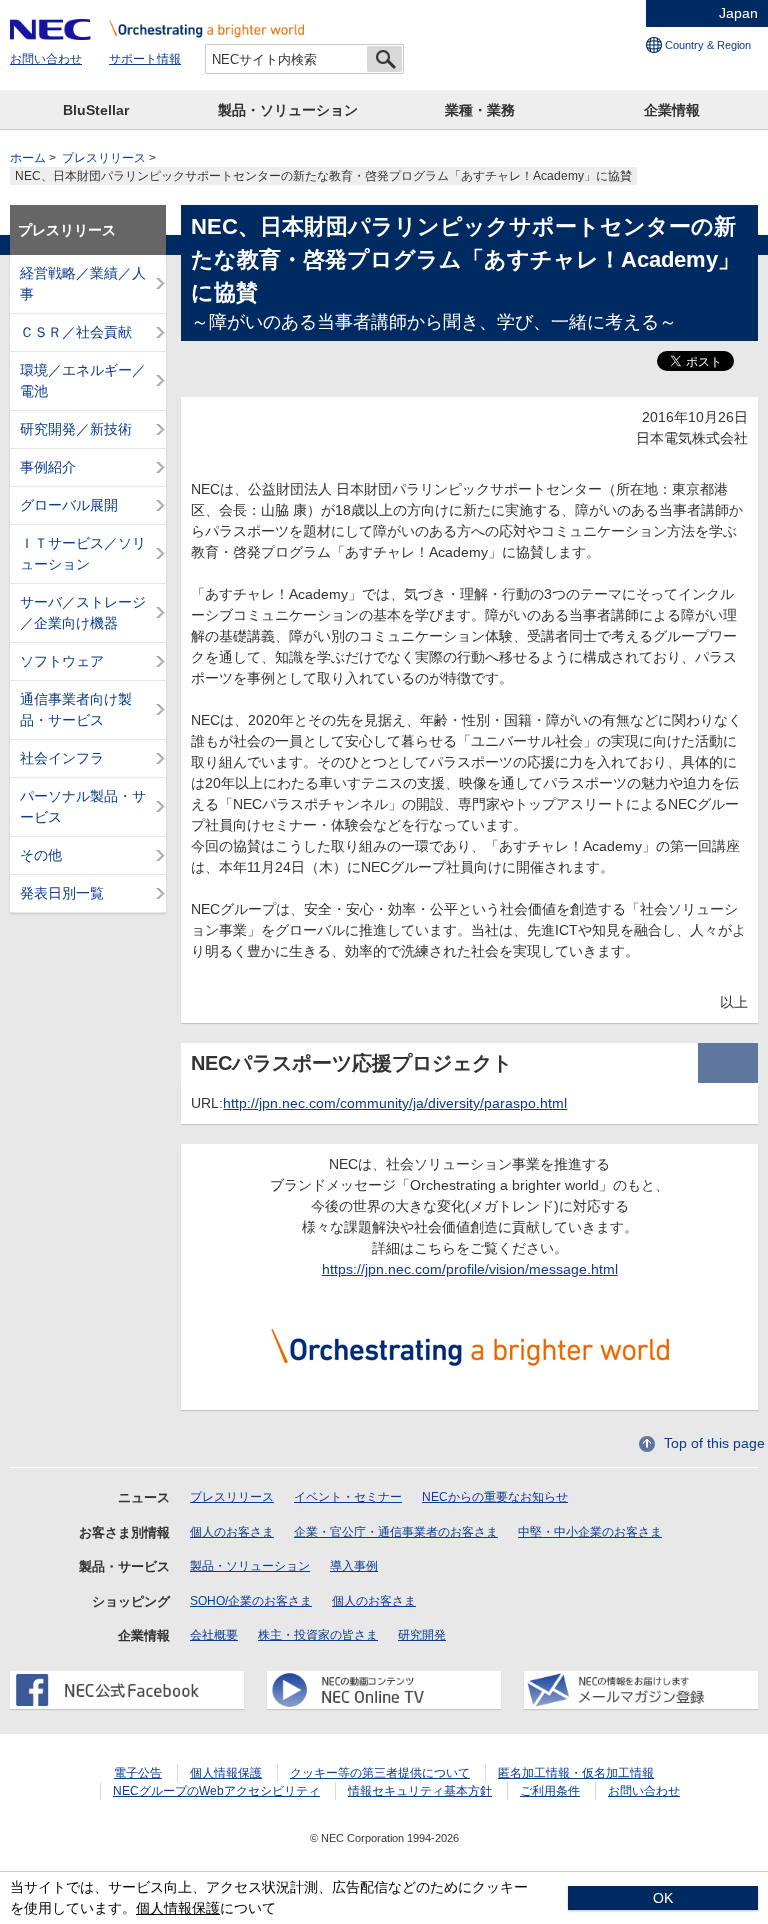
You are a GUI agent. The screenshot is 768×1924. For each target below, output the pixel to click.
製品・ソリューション (288, 110)
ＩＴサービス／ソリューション (83, 553)
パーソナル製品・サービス (83, 806)
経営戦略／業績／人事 (83, 283)
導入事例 (354, 1566)
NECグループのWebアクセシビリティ (216, 1791)
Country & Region (708, 45)
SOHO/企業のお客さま (251, 1601)
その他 (41, 855)
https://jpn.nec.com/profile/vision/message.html (470, 1269)
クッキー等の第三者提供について (380, 1773)
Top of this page (714, 1443)
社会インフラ (62, 758)
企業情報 (672, 110)
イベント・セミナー (348, 1497)
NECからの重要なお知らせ (495, 1497)
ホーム (28, 158)
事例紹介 (48, 467)
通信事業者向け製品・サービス (76, 709)
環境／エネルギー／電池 (83, 380)
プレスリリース (104, 158)
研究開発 (422, 1635)
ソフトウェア (62, 661)
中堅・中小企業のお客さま (590, 1532)
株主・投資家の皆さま (318, 1635)
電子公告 (138, 1773)
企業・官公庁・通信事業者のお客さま (396, 1532)
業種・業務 (480, 110)
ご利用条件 (550, 1791)
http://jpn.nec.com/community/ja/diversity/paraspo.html (395, 1103)
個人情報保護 (226, 1773)
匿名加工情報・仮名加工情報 (576, 1773)
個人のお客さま (232, 1532)
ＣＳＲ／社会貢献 (76, 332)
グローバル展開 (69, 505)
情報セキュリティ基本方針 (420, 1791)
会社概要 (214, 1635)
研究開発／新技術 (76, 429)
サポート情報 (145, 59)
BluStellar (96, 110)
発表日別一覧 (62, 893)
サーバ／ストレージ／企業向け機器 (83, 612)
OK (663, 1898)
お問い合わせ (46, 59)
